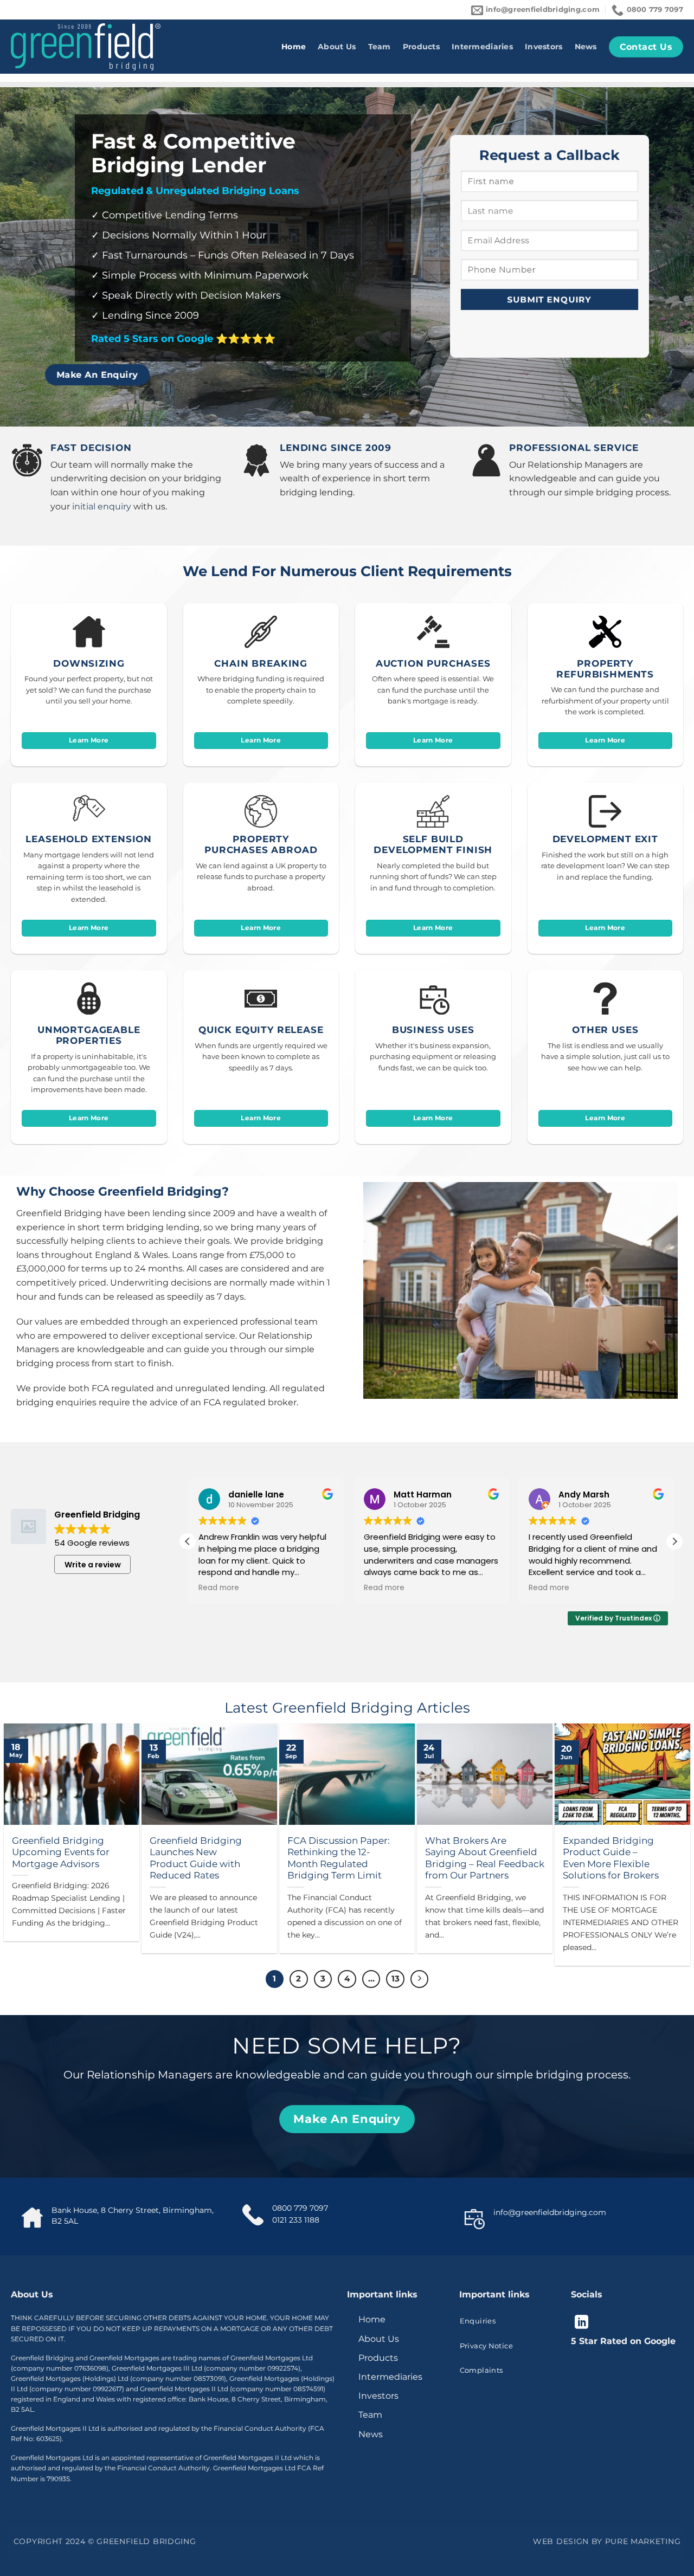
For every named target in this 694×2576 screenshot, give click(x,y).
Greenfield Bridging (146, 2541)
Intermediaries (482, 47)
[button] (674, 1541)
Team (380, 47)
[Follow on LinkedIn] (581, 2323)
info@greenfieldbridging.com (550, 2212)
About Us (337, 47)
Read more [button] (219, 1588)
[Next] (420, 1979)
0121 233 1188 (296, 2220)
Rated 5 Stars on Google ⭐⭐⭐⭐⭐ (183, 339)
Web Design (561, 2541)
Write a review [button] (93, 1565)
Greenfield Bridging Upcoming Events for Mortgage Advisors (61, 1852)
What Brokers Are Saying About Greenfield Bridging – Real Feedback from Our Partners (485, 1858)
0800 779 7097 (300, 2208)
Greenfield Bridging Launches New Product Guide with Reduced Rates (196, 1858)
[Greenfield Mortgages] (86, 47)
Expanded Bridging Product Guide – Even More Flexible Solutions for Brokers (611, 1858)
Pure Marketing (643, 2541)
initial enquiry (102, 506)
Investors (544, 47)
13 (396, 1979)
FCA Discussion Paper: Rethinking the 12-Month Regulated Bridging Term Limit (339, 1858)
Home (294, 47)
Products (421, 47)
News (586, 47)
